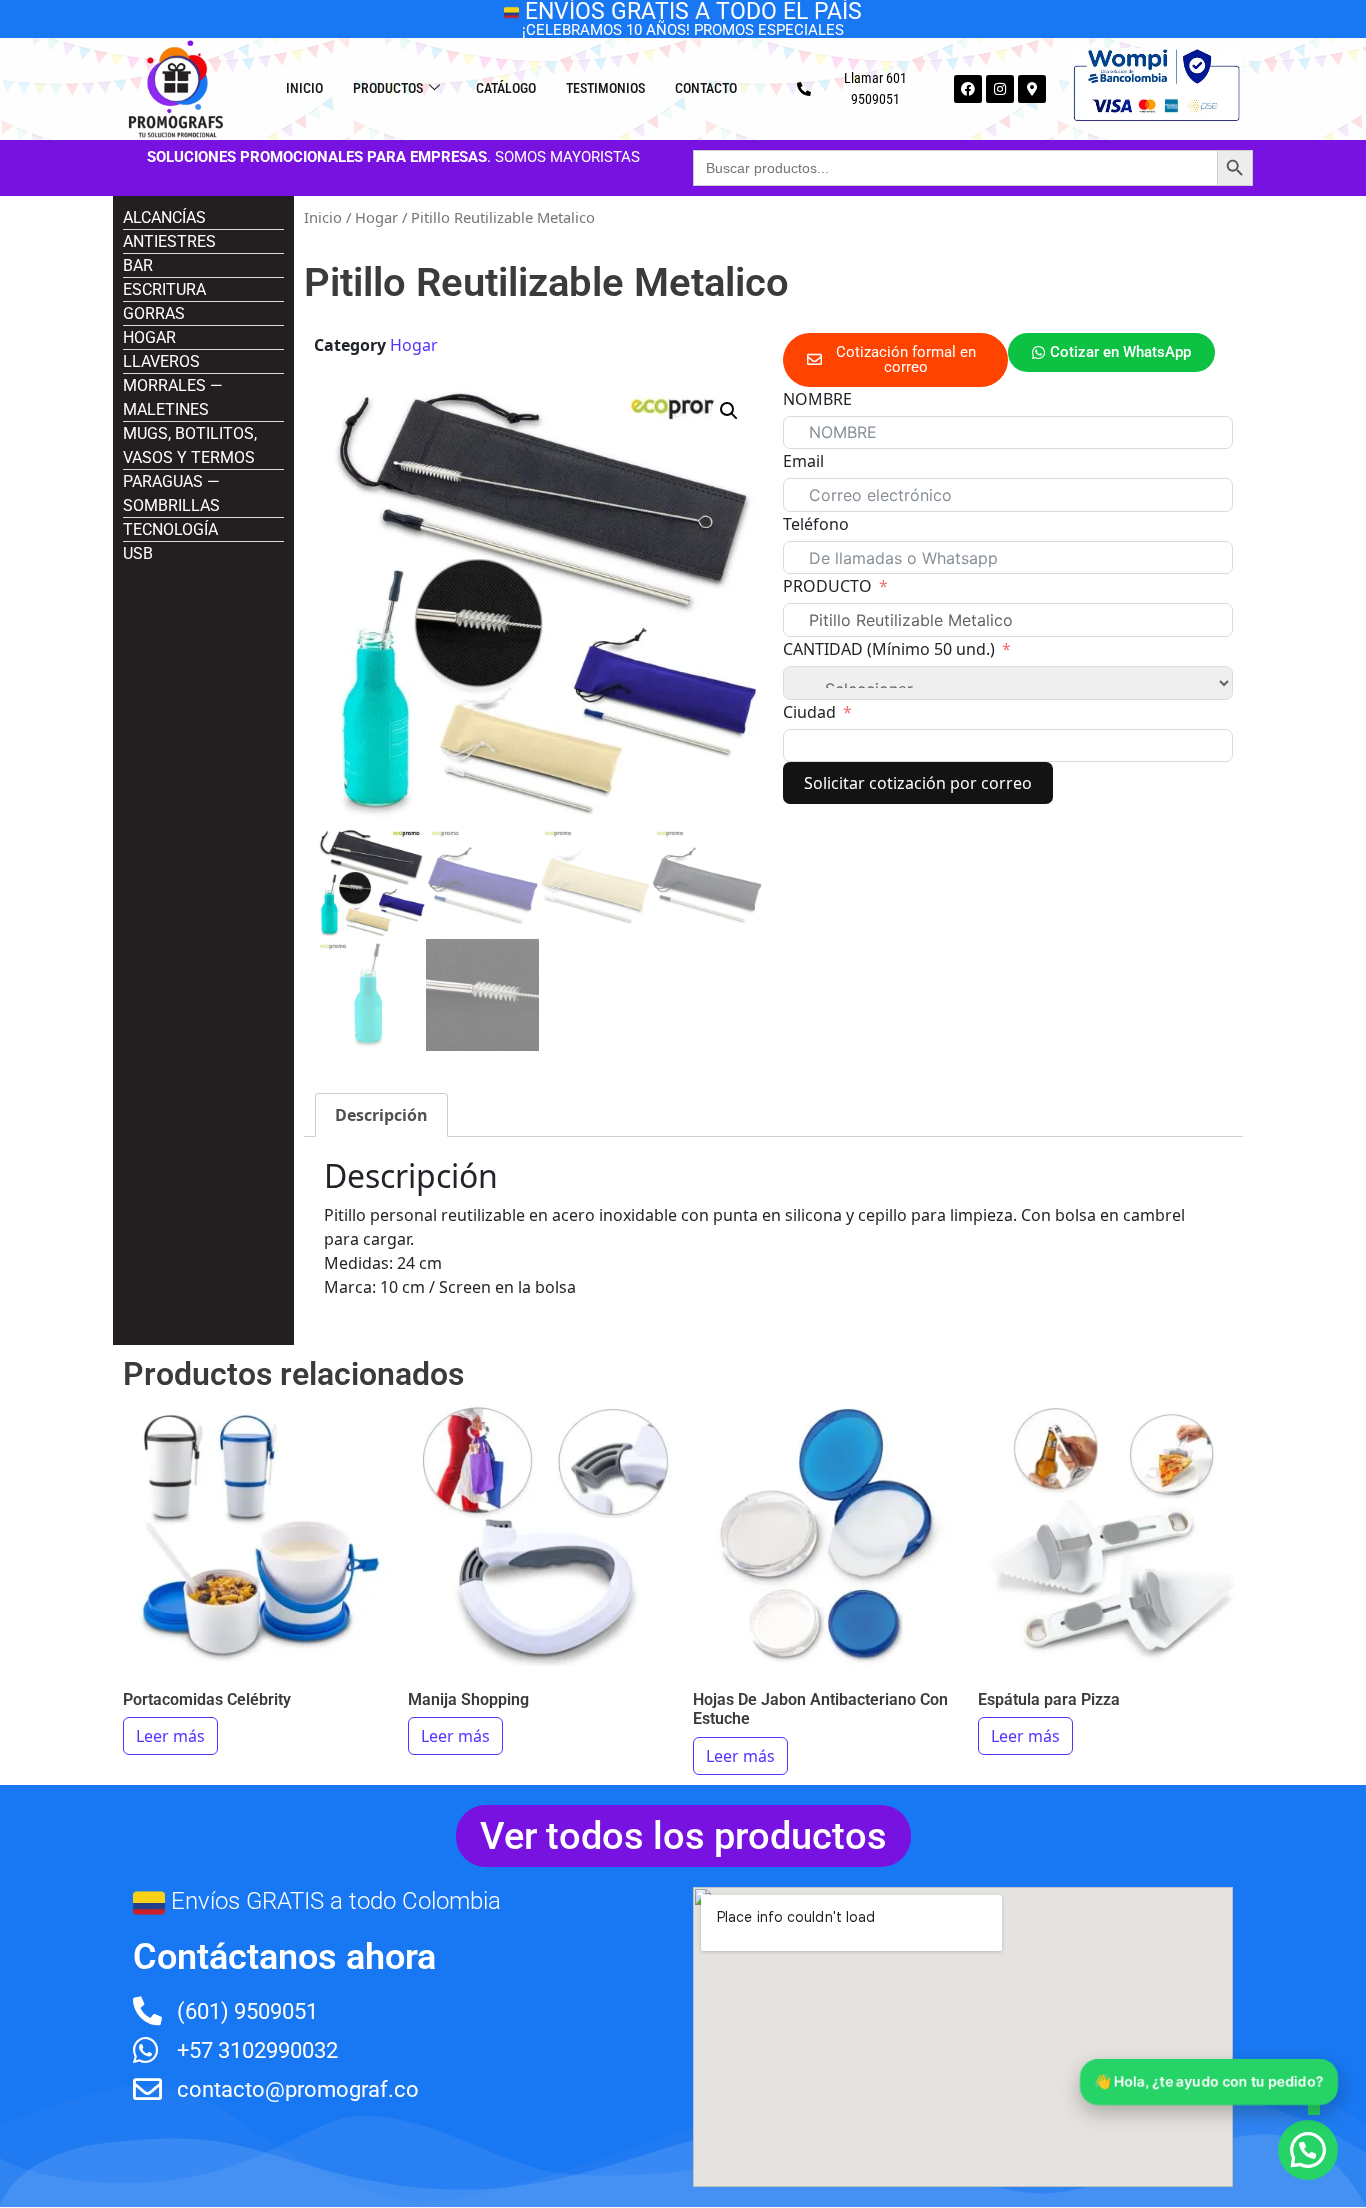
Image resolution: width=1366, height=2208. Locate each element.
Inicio (304, 88)
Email (803, 461)
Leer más (170, 1736)
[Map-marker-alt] (1032, 89)
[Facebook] (968, 89)
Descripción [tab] (381, 1115)
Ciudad (809, 712)
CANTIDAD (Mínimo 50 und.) (889, 649)
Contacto (706, 88)
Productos (388, 88)
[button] (729, 411)
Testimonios (605, 88)
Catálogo (506, 88)
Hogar (376, 217)
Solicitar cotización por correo (918, 783)
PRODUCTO (827, 586)
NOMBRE (817, 399)
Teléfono (816, 524)
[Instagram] (1000, 89)
